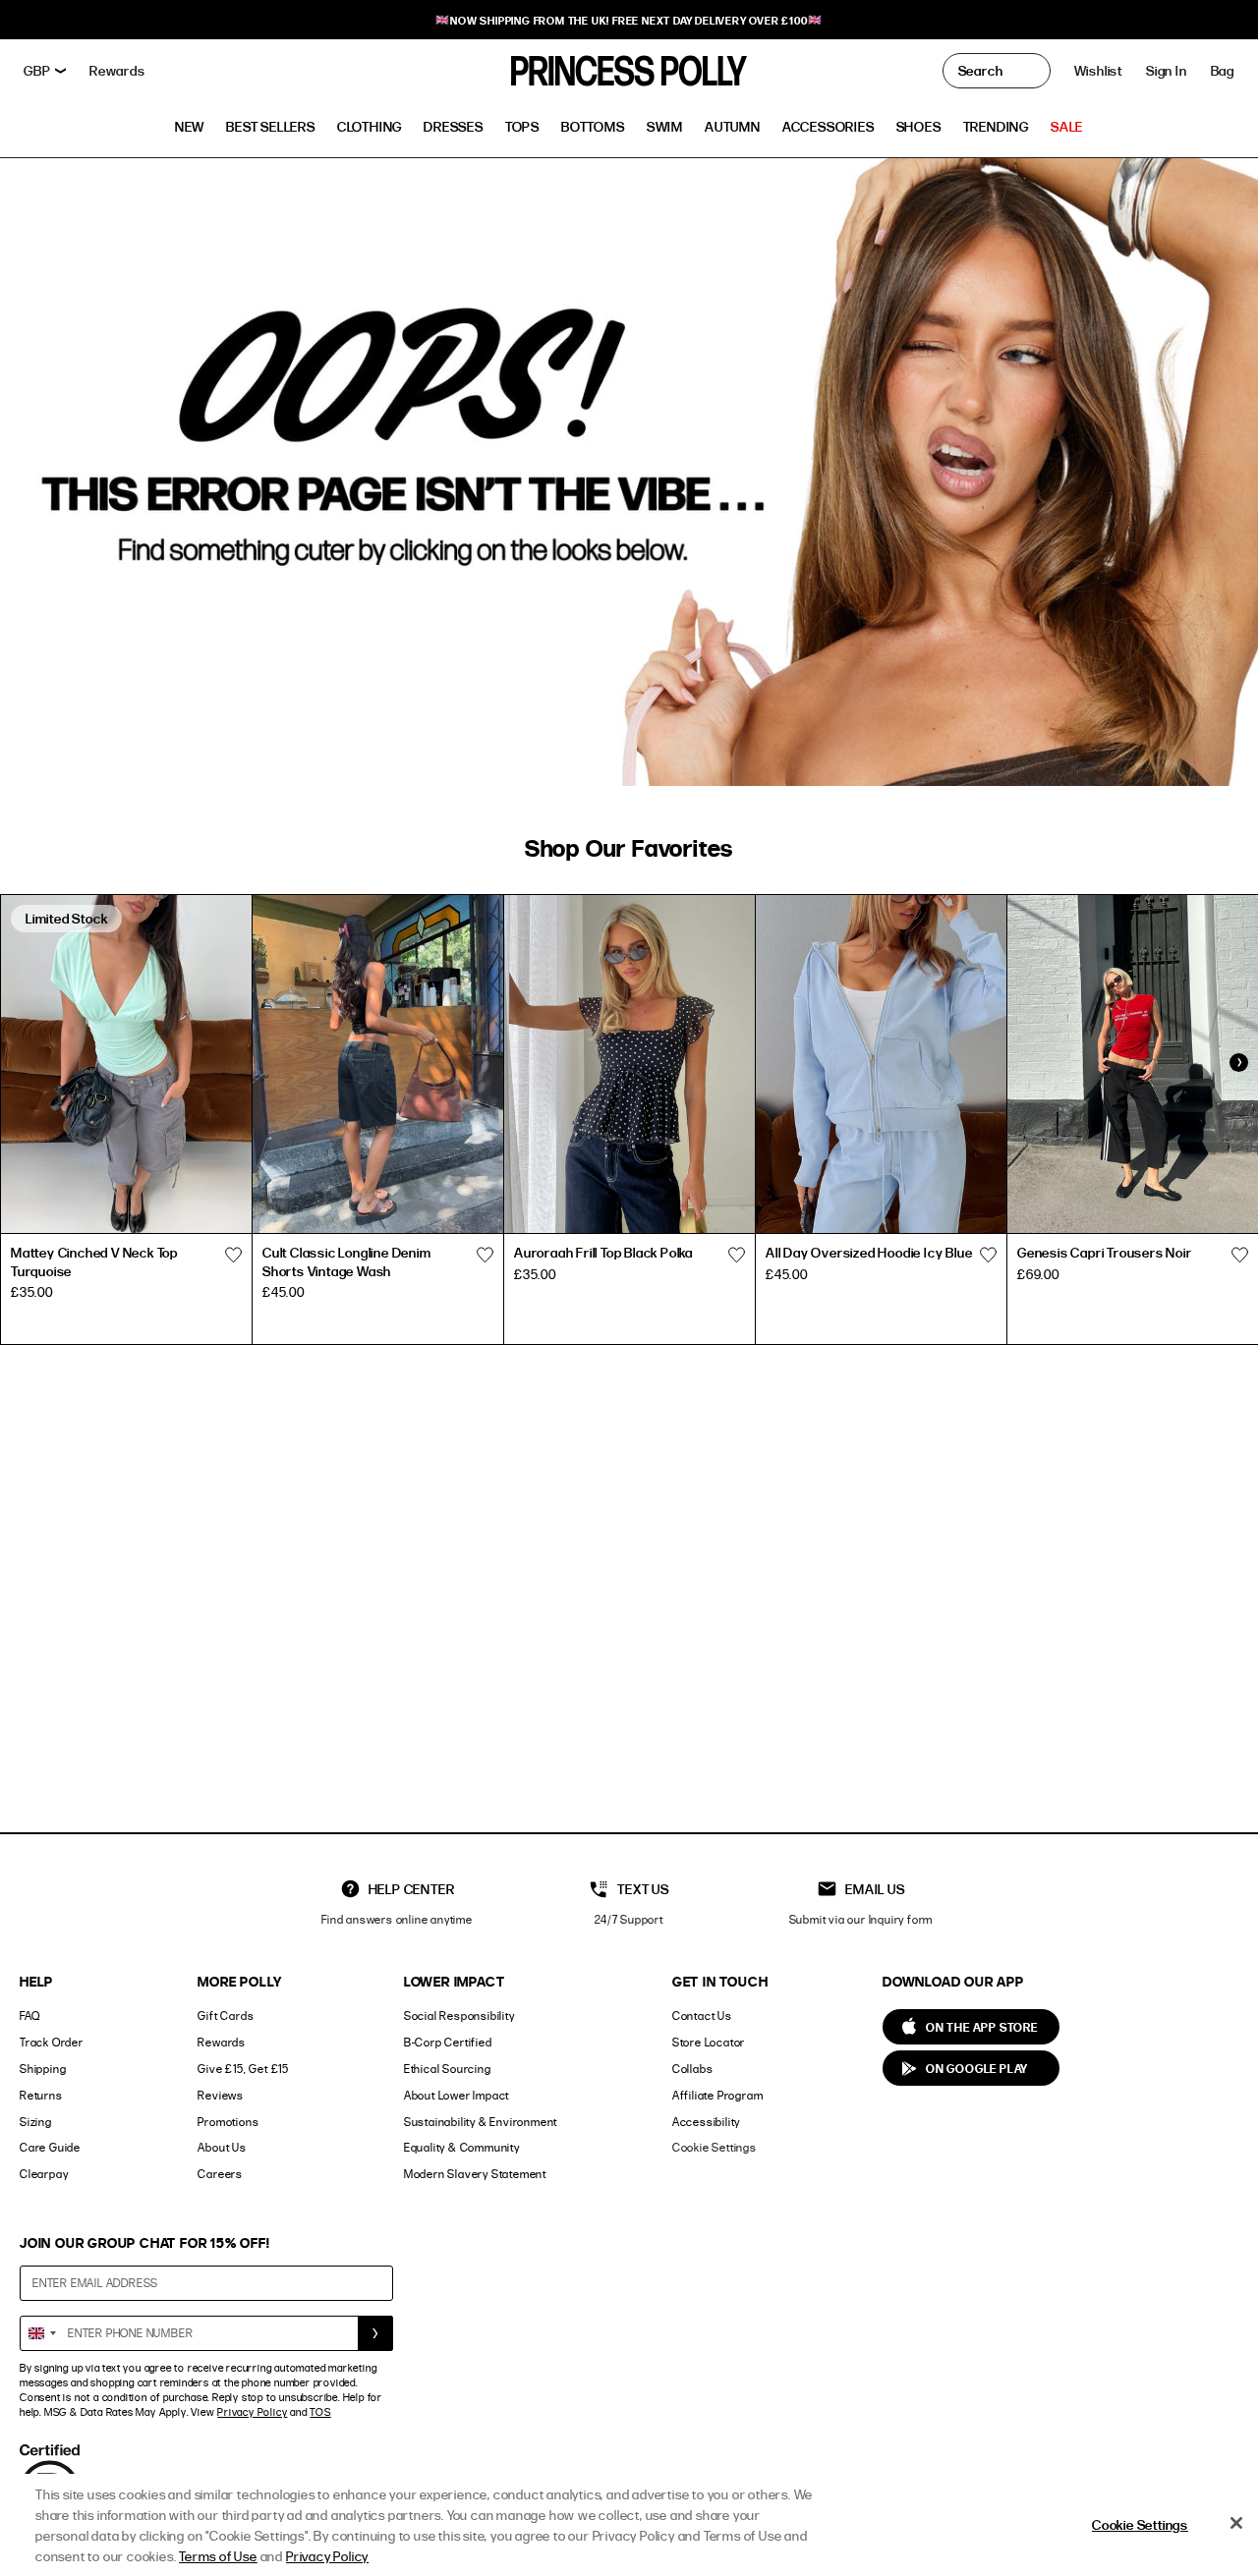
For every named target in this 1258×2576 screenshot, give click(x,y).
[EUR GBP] (45, 71)
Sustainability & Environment (481, 2122)
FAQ (29, 2016)
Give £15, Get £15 (243, 2069)
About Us (222, 2147)
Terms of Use (218, 2556)
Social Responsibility (459, 2016)
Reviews (221, 2095)
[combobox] (41, 2333)
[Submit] (375, 2333)
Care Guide (50, 2147)
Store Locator (709, 2042)
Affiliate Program (718, 2095)
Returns (41, 2095)
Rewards (222, 2042)
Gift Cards (226, 2016)
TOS (320, 2412)
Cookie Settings (715, 2147)
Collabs (693, 2069)
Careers (220, 2174)
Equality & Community (462, 2147)
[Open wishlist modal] (233, 1255)
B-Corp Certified (448, 2042)
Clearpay (44, 2174)
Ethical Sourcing (448, 2069)
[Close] (1236, 2523)
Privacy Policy (252, 2412)
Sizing (36, 2122)
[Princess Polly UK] (629, 71)
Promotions (228, 2122)
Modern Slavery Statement (475, 2174)
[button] (1223, 71)
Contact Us (702, 2016)
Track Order (52, 2042)
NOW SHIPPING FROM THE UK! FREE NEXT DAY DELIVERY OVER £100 (629, 20)
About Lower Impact (457, 2095)
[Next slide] (1238, 1062)
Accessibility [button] (706, 2122)
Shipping (43, 2069)
